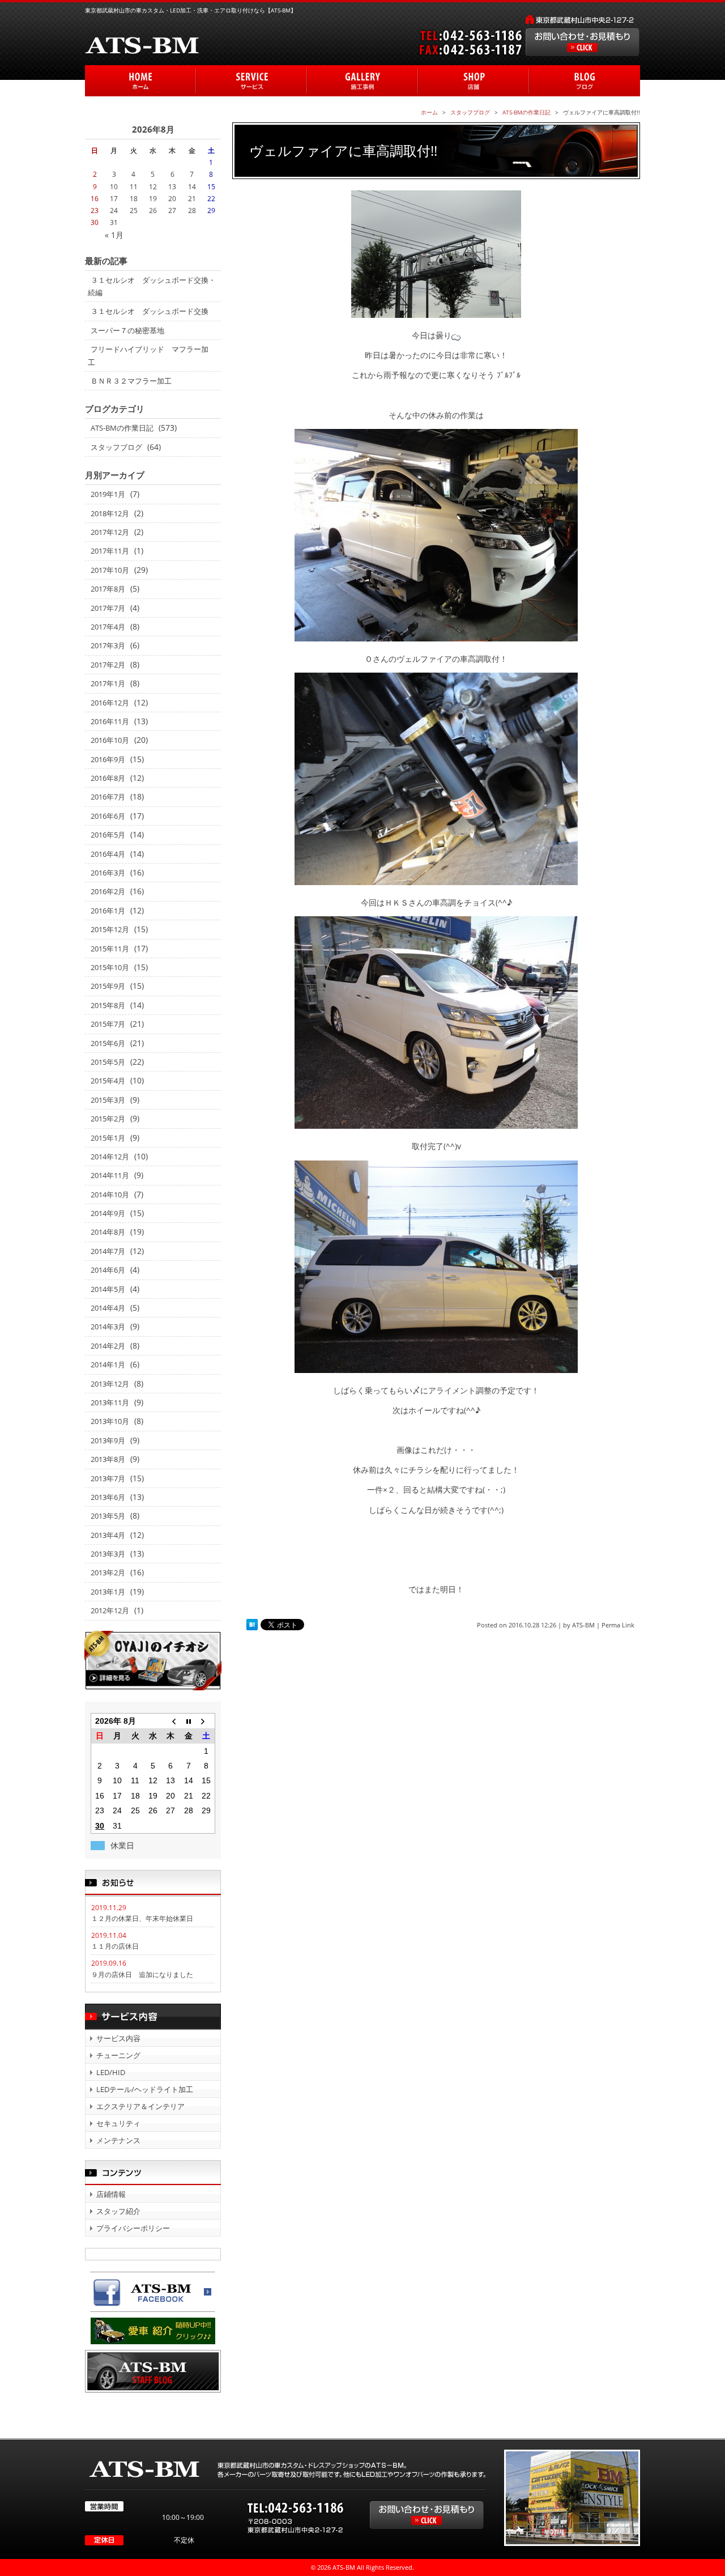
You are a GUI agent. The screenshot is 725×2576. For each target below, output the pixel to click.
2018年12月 (110, 513)
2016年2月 (108, 891)
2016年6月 (108, 816)
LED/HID (111, 2072)
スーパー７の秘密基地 (127, 330)
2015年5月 (108, 1062)
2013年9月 (108, 1440)
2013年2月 (108, 1572)
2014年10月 (110, 1195)
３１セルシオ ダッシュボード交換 (150, 311)
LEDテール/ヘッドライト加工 (145, 2089)
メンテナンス (118, 2140)
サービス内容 (118, 2038)
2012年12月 (110, 1610)
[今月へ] (188, 1721)
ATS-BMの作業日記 (122, 428)
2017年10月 (110, 570)
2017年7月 (108, 608)
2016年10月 (110, 740)
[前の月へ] (171, 1721)
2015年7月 (108, 1024)
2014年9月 (108, 1213)
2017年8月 (108, 589)
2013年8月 (108, 1459)
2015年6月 (108, 1043)
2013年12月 (110, 1384)
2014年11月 (110, 1175)
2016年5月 (108, 835)
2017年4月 (108, 627)
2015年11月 (110, 949)
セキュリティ (118, 2123)
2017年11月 (110, 551)
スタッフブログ (116, 447)
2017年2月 (108, 665)
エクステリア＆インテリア (140, 2106)
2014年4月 (108, 1308)
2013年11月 (110, 1402)
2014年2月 (108, 1346)
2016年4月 (108, 854)
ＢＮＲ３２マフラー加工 (131, 381)
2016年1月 (108, 911)
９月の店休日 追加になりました (142, 1974)
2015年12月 (110, 929)
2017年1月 (108, 683)
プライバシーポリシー (133, 2228)
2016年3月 (108, 873)
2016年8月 (108, 778)
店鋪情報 (111, 2194)
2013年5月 (108, 1516)
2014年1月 (108, 1364)
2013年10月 (110, 1421)
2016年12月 (110, 703)
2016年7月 (108, 797)
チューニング (118, 2055)
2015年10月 (110, 967)
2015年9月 (108, 986)
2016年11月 (110, 721)
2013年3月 (108, 1554)
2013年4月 (108, 1535)
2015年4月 (108, 1081)
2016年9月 (108, 759)
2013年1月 (108, 1592)
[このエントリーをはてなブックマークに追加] (252, 1625)
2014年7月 (108, 1251)
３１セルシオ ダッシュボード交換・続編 (152, 286)
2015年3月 (108, 1100)
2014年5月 (108, 1289)
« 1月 (114, 235)
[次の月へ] (206, 1721)
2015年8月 (108, 1005)
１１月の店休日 (115, 1946)
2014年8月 (108, 1232)
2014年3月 (108, 1327)
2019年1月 (108, 494)
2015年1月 (108, 1138)
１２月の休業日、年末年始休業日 (142, 1918)
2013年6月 (108, 1497)
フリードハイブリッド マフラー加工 (148, 355)
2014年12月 (110, 1157)
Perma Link (618, 1625)
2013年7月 (108, 1478)
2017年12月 (110, 532)
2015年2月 (108, 1119)
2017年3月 (108, 645)
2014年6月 (108, 1270)
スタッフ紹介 (118, 2211)
